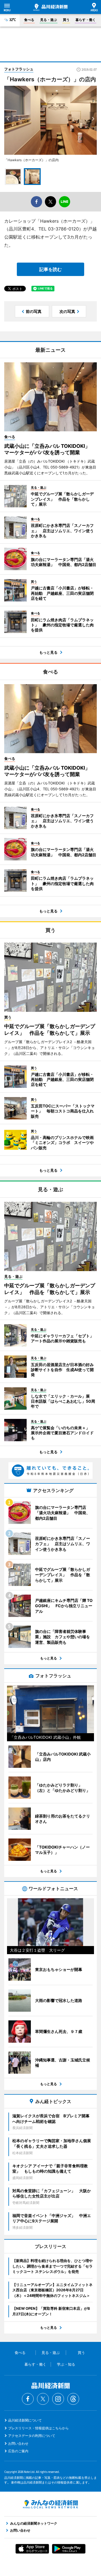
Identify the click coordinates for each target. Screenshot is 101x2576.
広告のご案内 (18, 2451)
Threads (73, 2399)
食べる (29, 20)
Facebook (28, 2399)
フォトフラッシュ (19, 69)
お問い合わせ (18, 2443)
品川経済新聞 (50, 7)
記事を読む (50, 269)
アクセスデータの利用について (32, 2436)
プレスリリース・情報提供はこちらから (38, 2428)
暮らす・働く (86, 20)
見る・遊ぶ (49, 20)
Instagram (58, 2399)
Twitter (43, 2399)
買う (66, 20)
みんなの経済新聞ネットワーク (50, 2504)
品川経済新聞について (25, 2420)
